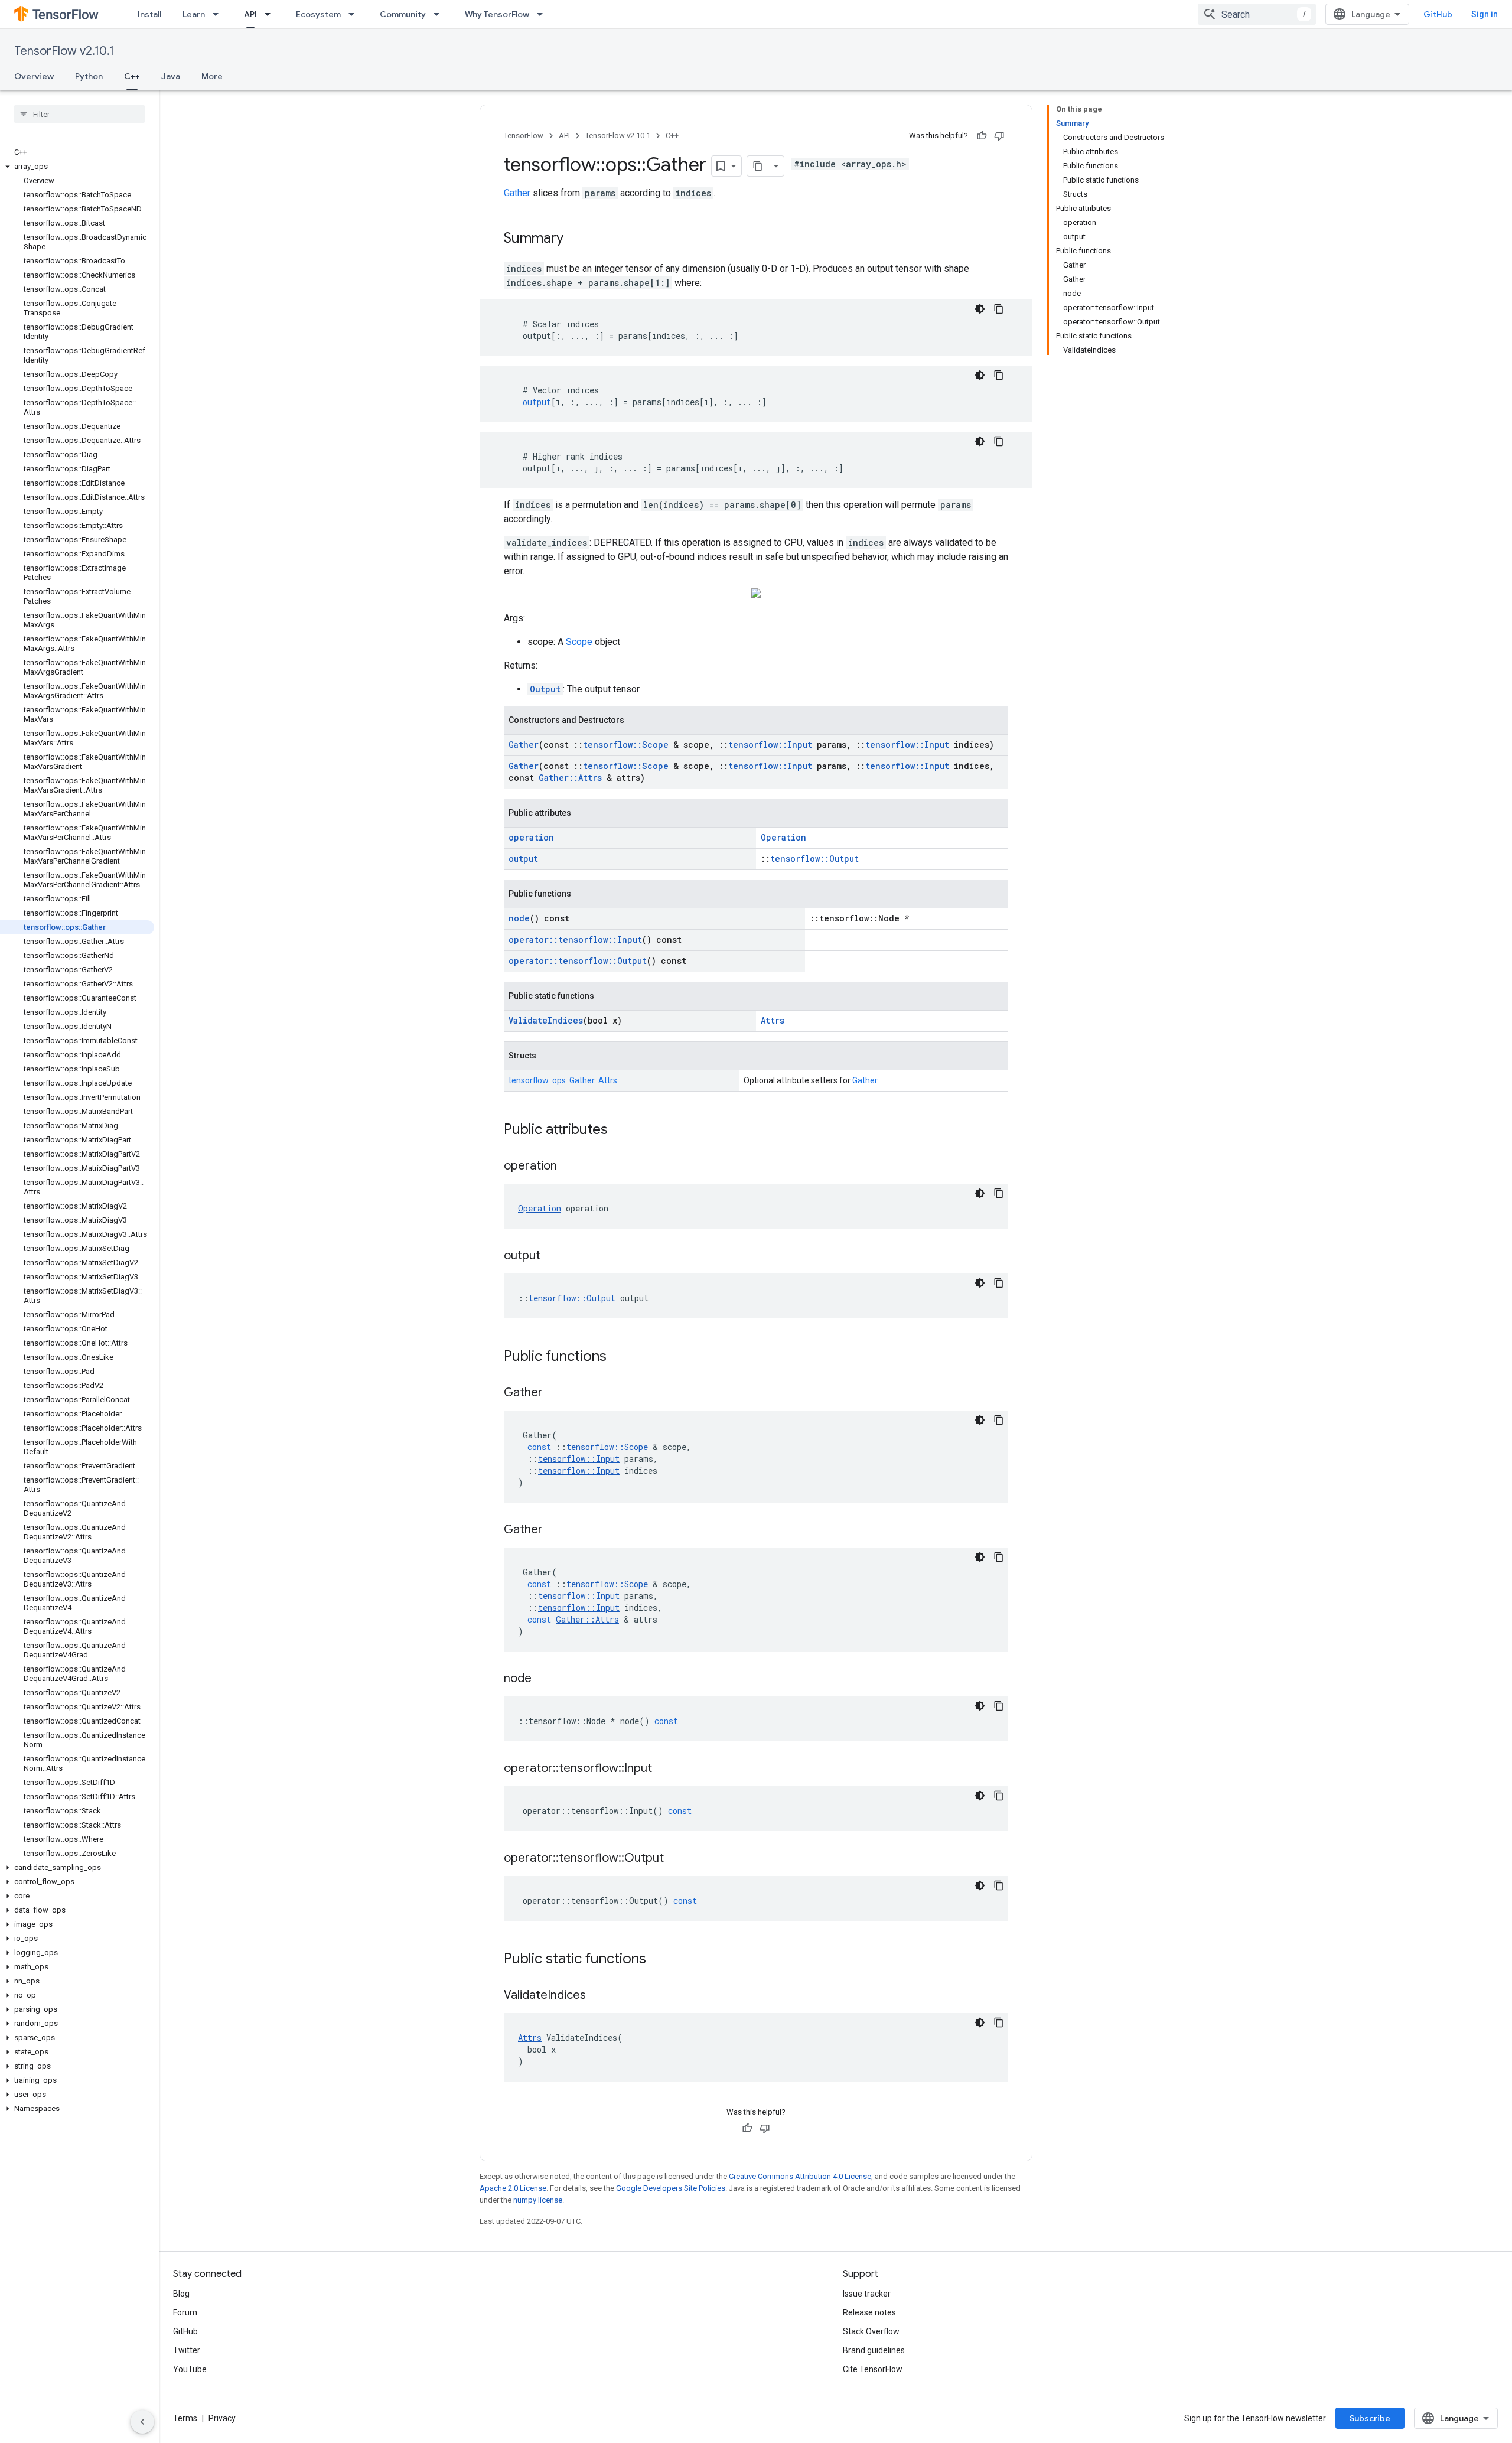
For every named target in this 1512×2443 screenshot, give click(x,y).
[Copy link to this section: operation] (569, 1167)
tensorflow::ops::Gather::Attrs (563, 1080)
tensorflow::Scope (626, 745)
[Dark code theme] (980, 309)
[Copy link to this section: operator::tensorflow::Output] (676, 1859)
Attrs (773, 1020)
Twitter (187, 2350)
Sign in (1485, 14)
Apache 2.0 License (513, 2188)
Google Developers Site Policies (671, 2188)
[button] (77, 167)
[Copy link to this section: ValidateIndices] (598, 1996)
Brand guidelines (874, 2350)
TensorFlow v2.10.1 (64, 51)
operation (531, 837)
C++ (132, 76)
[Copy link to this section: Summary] (575, 239)
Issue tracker (867, 2294)
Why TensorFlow (497, 14)
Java (171, 76)
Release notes (869, 2312)
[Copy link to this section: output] (552, 1256)
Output (545, 689)
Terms (185, 2418)
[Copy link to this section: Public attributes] (620, 1131)
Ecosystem (318, 14)
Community (403, 14)
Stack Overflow (871, 2331)
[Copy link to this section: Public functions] (618, 1357)
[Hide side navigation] (142, 2422)
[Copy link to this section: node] (543, 1679)
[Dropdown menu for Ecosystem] (355, 14)
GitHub (1438, 14)
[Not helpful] (999, 136)
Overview (34, 76)
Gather (517, 193)
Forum (185, 2312)
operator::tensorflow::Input (575, 939)
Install (149, 14)
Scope (579, 642)
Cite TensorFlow (873, 2369)
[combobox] (1257, 14)
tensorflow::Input (770, 745)
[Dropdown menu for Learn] (219, 14)
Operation (783, 837)
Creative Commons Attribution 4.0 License (800, 2176)
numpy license (538, 2200)
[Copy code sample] (999, 309)
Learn (194, 14)
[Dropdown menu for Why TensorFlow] (543, 14)
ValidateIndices (546, 1020)
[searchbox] (79, 114)
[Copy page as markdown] (758, 166)
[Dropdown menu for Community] (440, 14)
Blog (181, 2294)
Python (89, 76)
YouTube (190, 2369)
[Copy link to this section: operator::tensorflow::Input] (664, 1769)
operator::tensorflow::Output (578, 961)
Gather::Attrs (570, 778)
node (519, 918)
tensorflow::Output (814, 859)
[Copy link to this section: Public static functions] (658, 1960)
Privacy (222, 2418)
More (212, 76)
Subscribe (1370, 2418)
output (523, 859)
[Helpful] (982, 136)
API (250, 14)
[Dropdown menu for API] (271, 14)
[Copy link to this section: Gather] (555, 1393)
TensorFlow (524, 136)
